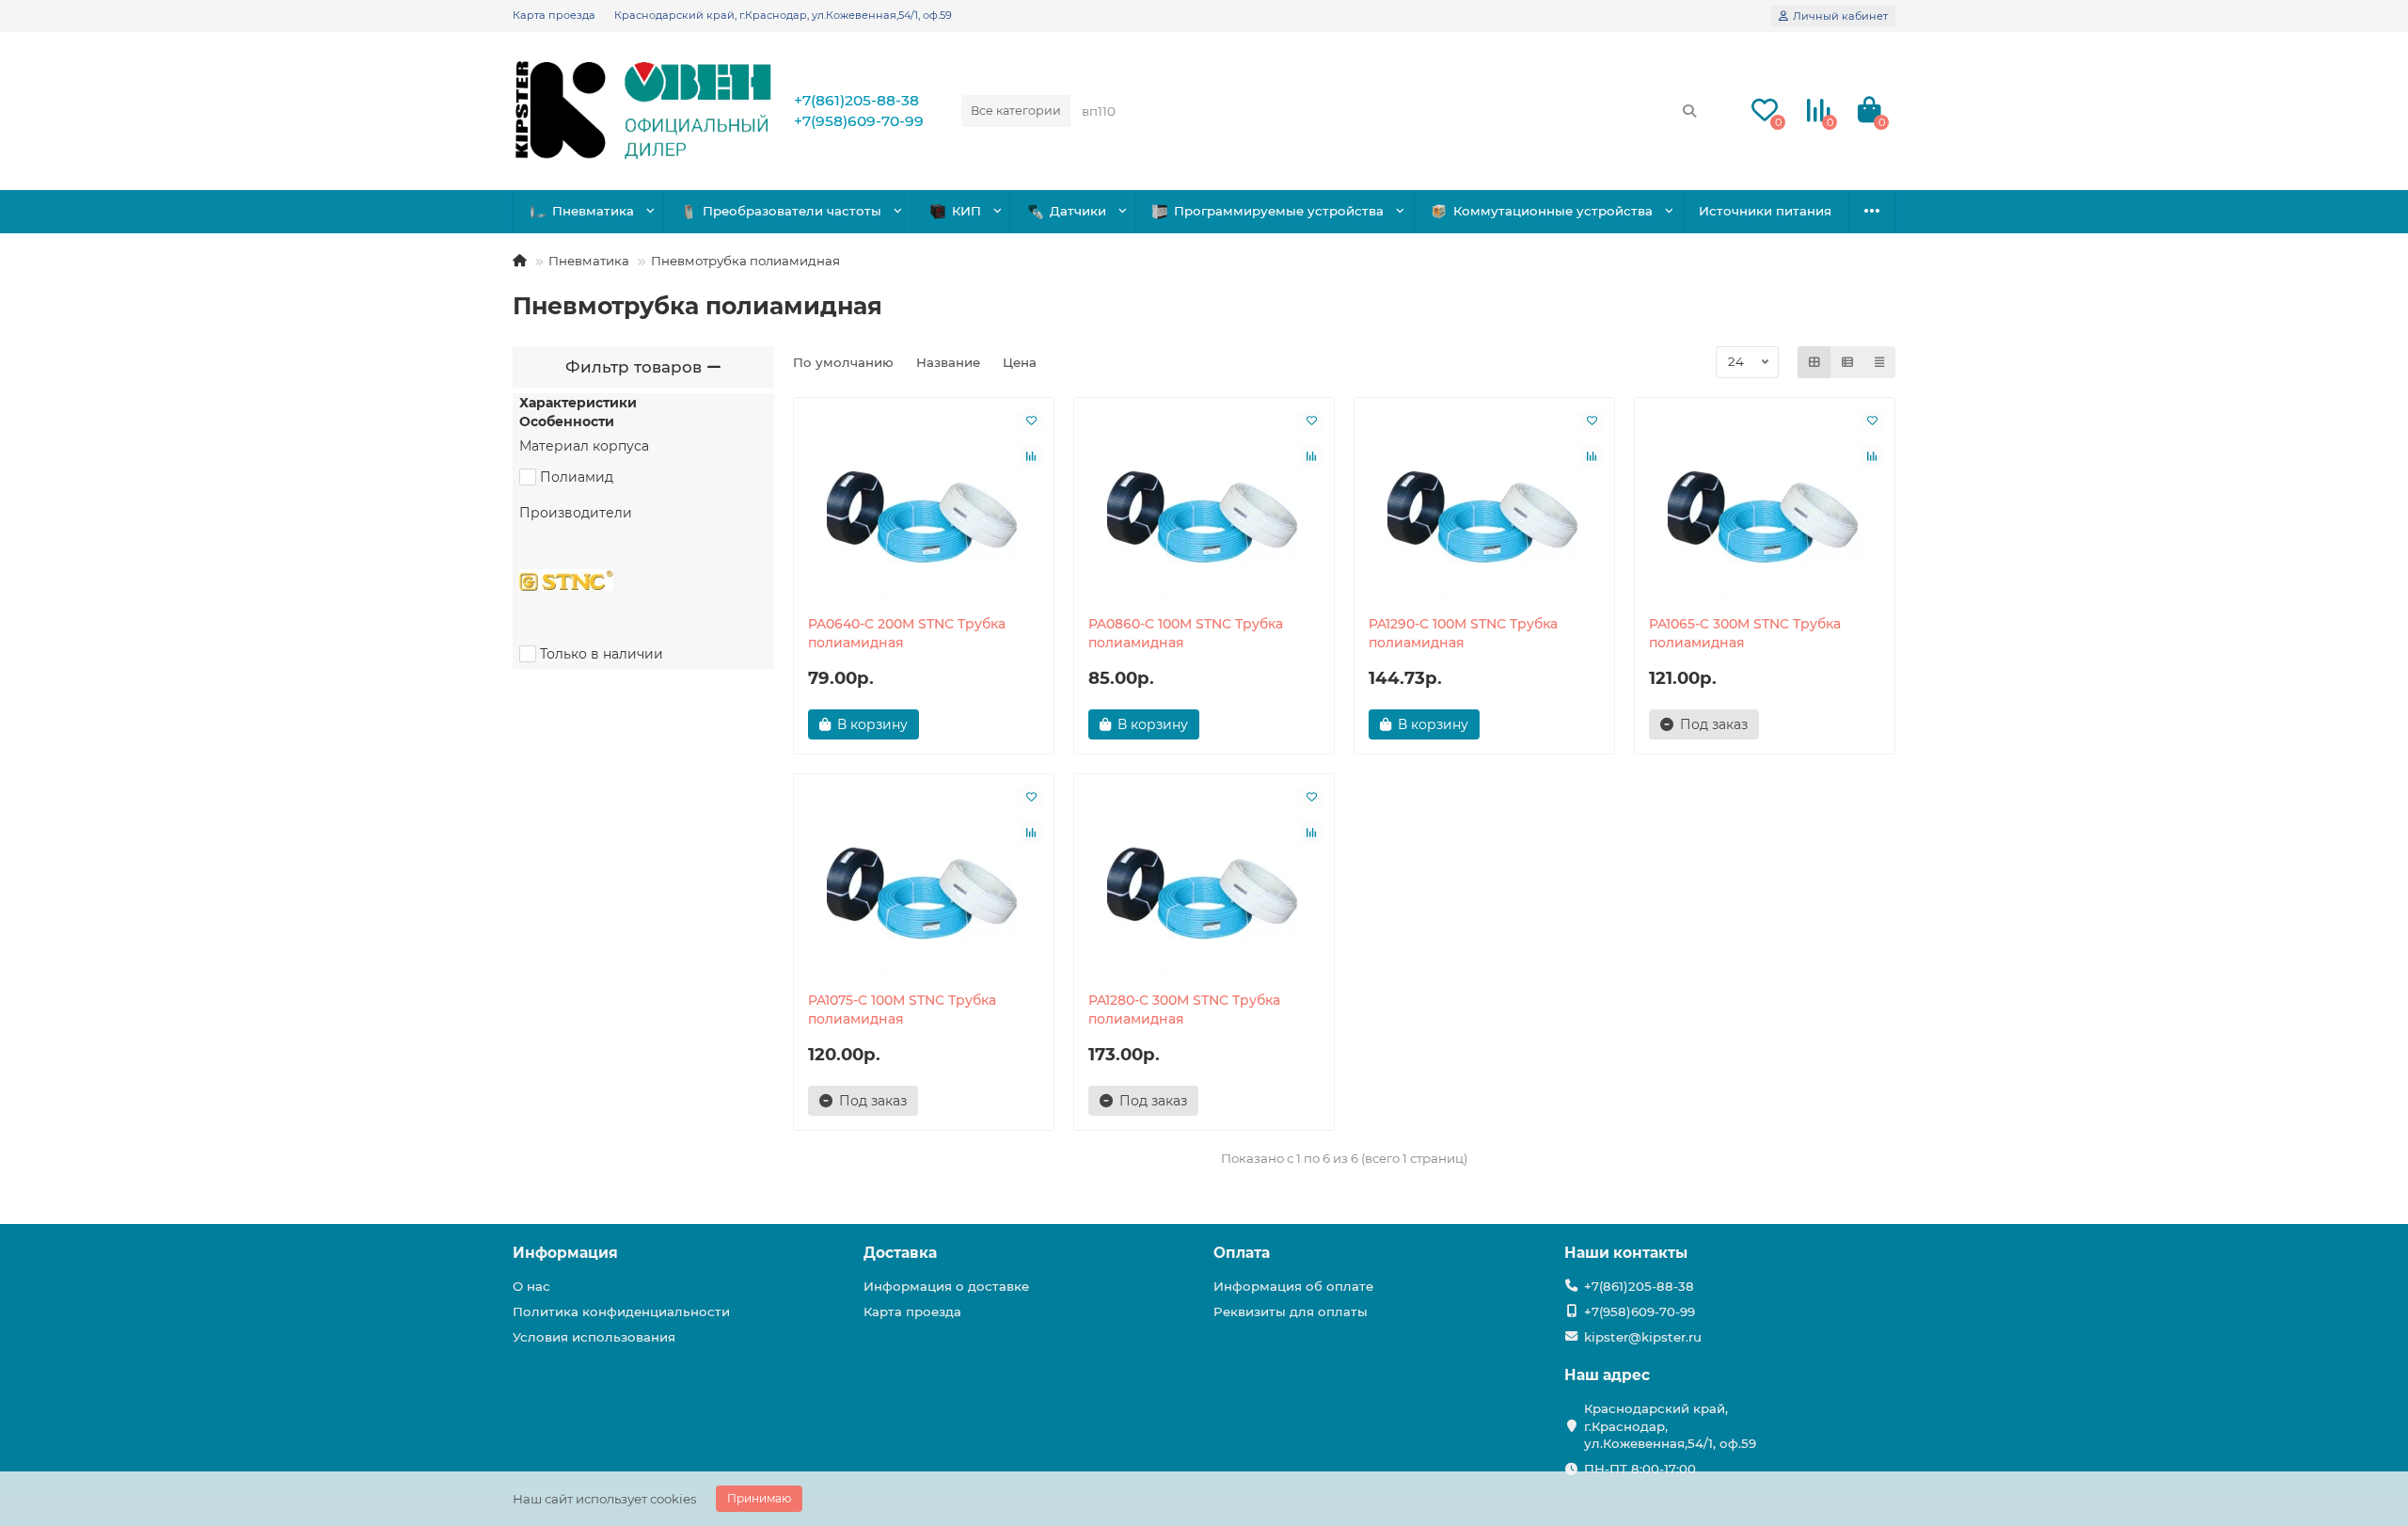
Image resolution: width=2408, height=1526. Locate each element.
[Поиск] (1689, 111)
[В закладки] (1031, 421)
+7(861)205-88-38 (856, 100)
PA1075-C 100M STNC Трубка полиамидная (902, 1009)
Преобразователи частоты (792, 211)
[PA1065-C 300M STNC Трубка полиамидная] (1765, 506)
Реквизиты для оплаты (1291, 1311)
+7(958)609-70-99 (859, 121)
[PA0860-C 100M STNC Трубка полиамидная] (1204, 506)
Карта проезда (554, 15)
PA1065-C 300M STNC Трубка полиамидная (1745, 633)
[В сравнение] (1031, 456)
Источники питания (1765, 211)
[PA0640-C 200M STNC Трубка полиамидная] (924, 506)
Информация (565, 1253)
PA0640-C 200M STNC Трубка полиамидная (907, 633)
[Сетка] (1814, 362)
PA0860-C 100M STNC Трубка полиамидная (1186, 633)
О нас (531, 1286)
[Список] (1847, 362)
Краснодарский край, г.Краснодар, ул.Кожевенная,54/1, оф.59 (783, 15)
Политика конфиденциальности (621, 1311)
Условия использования (594, 1337)
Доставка (900, 1253)
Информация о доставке (946, 1286)
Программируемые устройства (1279, 211)
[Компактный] (1879, 362)
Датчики (1078, 211)
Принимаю (759, 1498)
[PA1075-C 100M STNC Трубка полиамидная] (924, 882)
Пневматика (593, 211)
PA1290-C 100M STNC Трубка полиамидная (1463, 633)
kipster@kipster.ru (1643, 1337)
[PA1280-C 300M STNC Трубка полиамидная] (1204, 882)
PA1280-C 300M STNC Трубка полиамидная (1184, 1009)
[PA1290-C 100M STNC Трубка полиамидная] (1484, 506)
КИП (966, 211)
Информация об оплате (1293, 1286)
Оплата (1242, 1253)
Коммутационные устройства (1553, 211)
